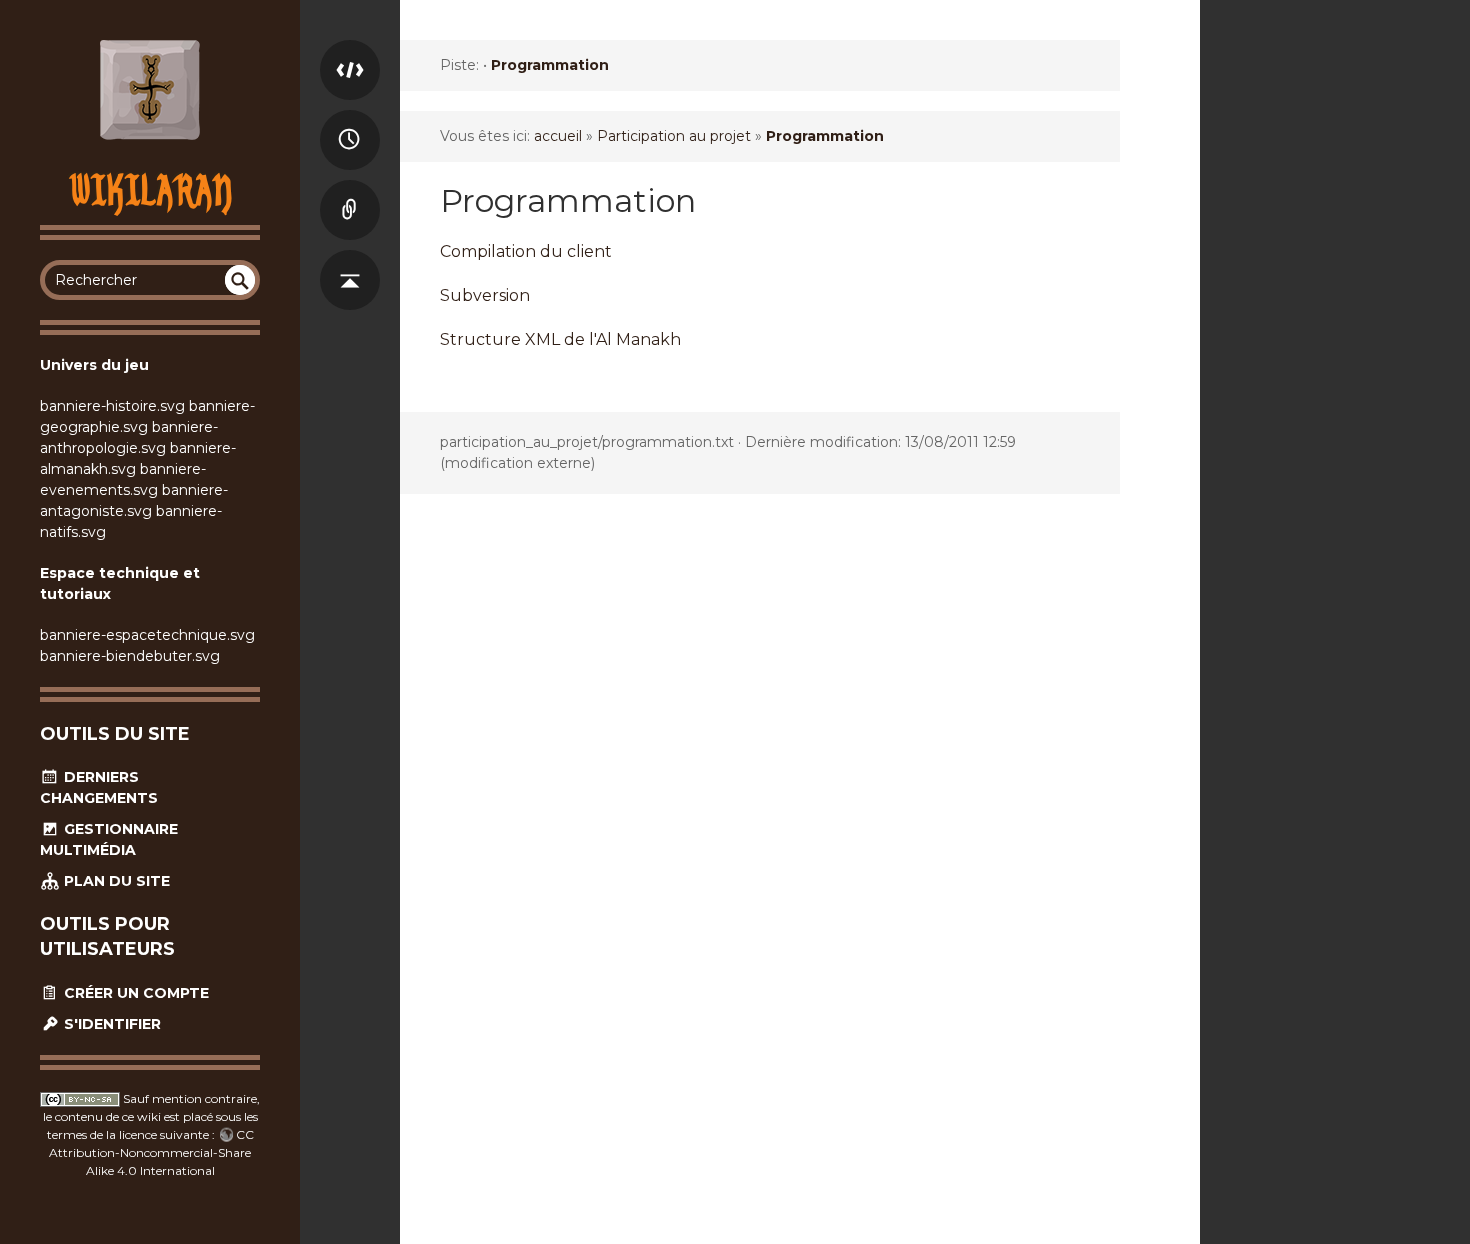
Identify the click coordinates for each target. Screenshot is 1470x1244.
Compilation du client (526, 251)
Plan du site (115, 881)
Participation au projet (674, 136)
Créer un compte (134, 993)
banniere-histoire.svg (112, 406)
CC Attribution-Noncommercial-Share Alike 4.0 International (151, 1152)
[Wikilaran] (150, 90)
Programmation (550, 65)
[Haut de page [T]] (350, 260)
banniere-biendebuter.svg (130, 656)
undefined (240, 280)
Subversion (485, 295)
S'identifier (110, 1024)
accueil (558, 136)
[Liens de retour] (350, 190)
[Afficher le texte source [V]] (350, 50)
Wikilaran (150, 189)
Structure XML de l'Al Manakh (560, 339)
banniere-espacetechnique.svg (147, 635)
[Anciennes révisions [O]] (350, 120)
